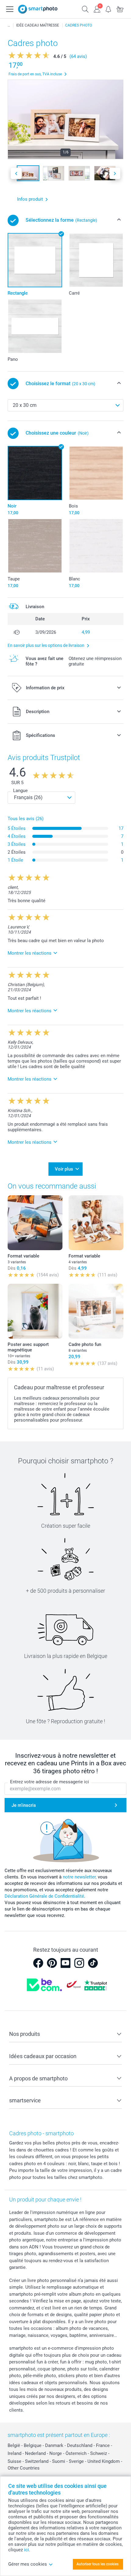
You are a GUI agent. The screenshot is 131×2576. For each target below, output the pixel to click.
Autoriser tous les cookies (97, 2564)
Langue (20, 791)
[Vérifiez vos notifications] (108, 9)
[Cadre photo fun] (96, 1311)
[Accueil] (9, 25)
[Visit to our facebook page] (38, 1963)
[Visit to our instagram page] (79, 1963)
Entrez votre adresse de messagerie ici (50, 1782)
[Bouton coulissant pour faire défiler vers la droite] (115, 173)
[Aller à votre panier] (120, 9)
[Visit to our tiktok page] (93, 1963)
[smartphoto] (38, 9)
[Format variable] (35, 1223)
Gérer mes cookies (28, 2564)
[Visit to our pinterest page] (52, 1963)
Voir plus (64, 1169)
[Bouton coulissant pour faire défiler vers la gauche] (16, 173)
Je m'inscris (24, 1805)
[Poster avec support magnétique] (35, 1311)
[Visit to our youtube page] (65, 1963)
